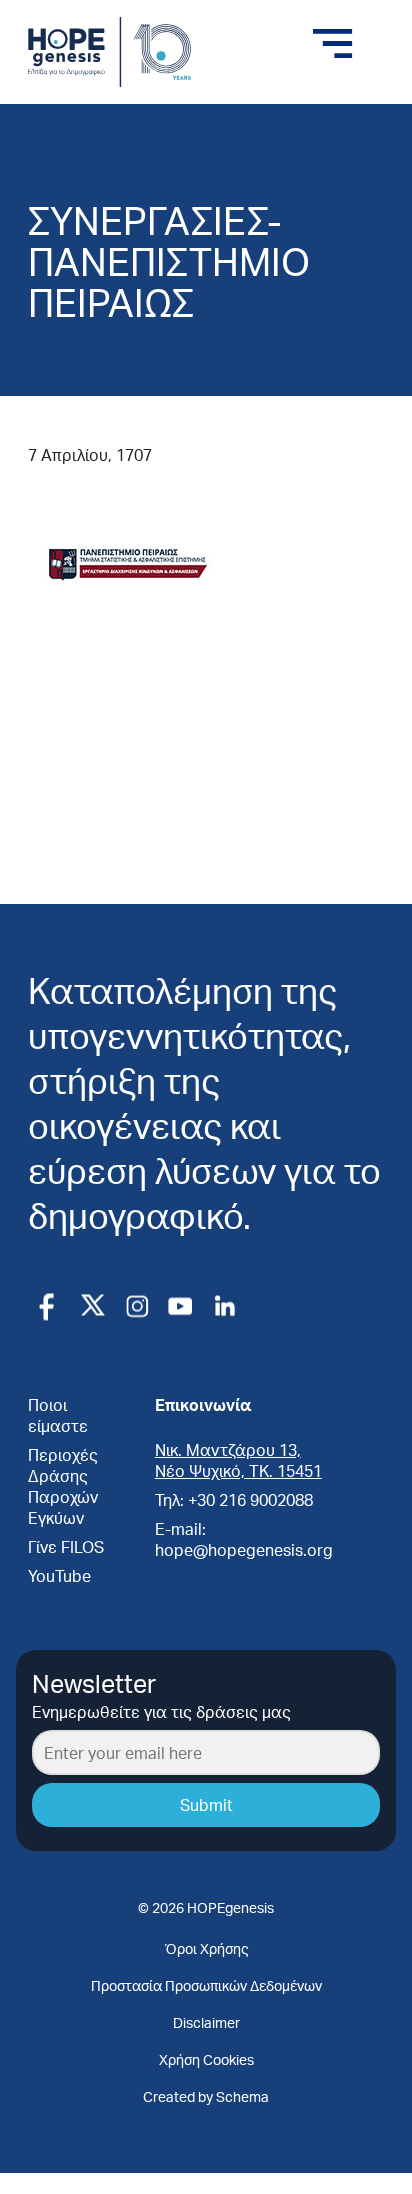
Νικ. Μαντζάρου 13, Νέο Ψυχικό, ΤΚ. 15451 (238, 1460)
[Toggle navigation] (333, 44)
